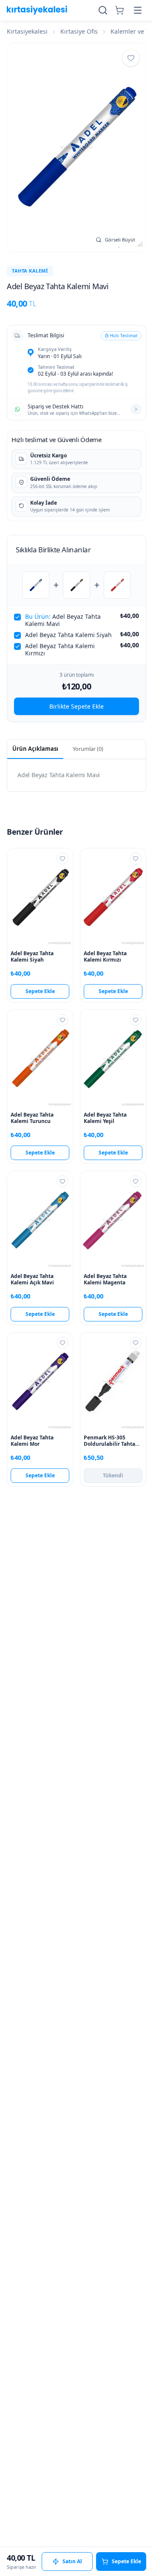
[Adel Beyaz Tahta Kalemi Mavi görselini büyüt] (76, 147)
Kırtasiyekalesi (27, 31)
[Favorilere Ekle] (131, 58)
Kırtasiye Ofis (79, 31)
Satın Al (72, 2561)
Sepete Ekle (40, 991)
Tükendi (113, 1475)
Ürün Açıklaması (35, 749)
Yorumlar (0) (88, 749)
